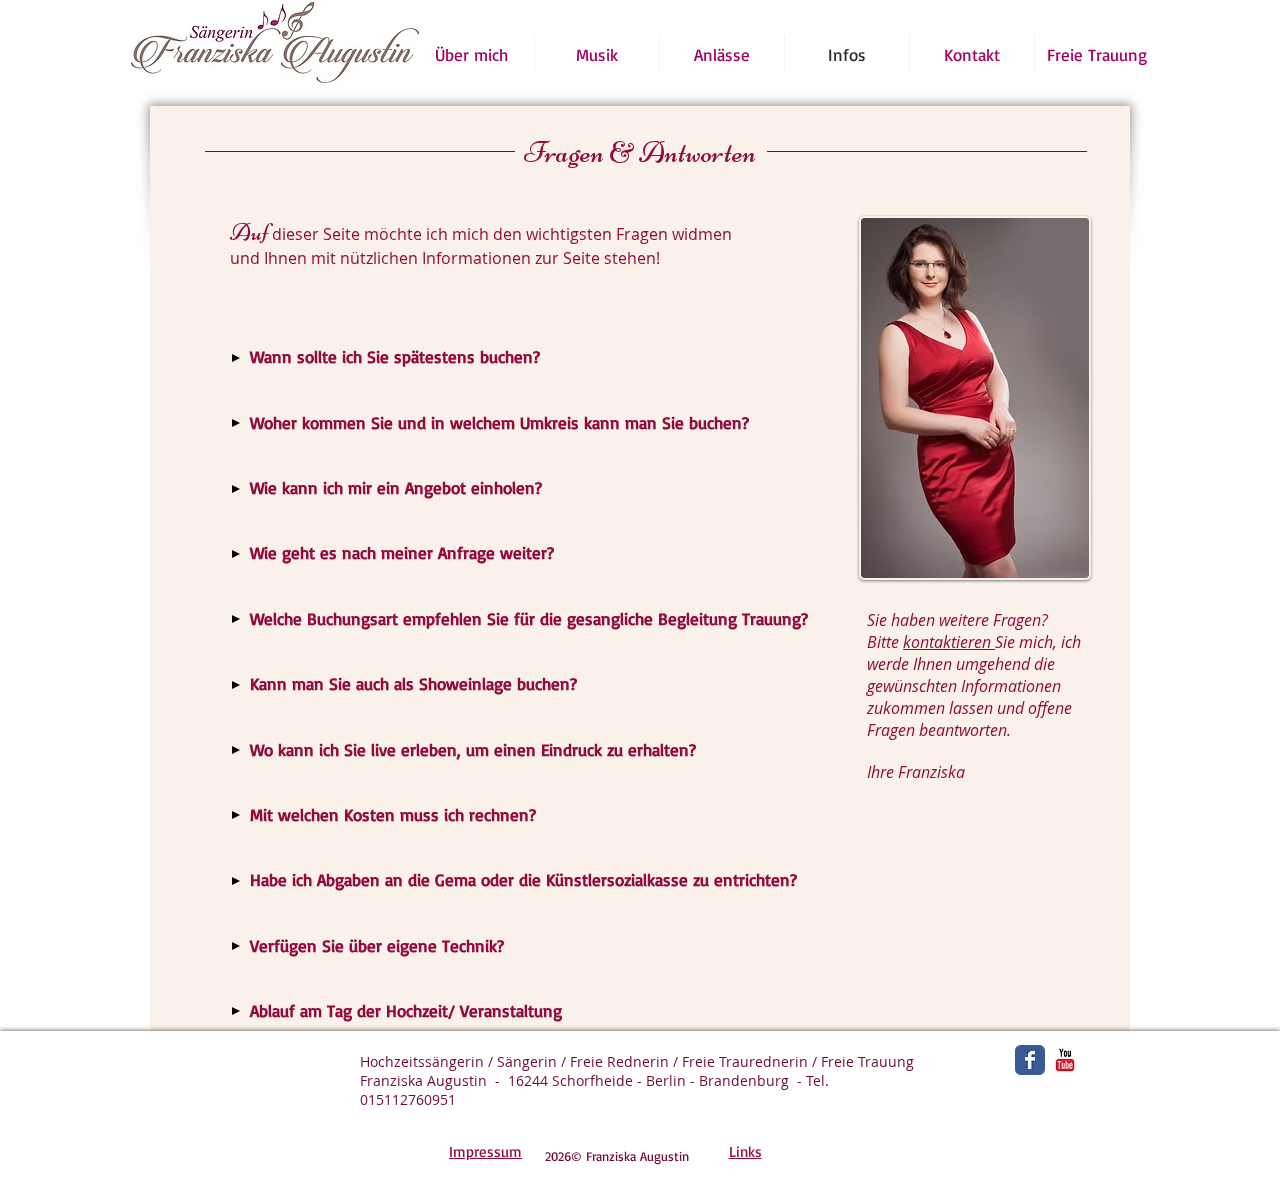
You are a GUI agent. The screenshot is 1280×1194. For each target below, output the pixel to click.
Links (745, 1151)
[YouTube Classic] (1065, 1060)
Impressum (485, 1151)
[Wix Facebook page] (1030, 1060)
